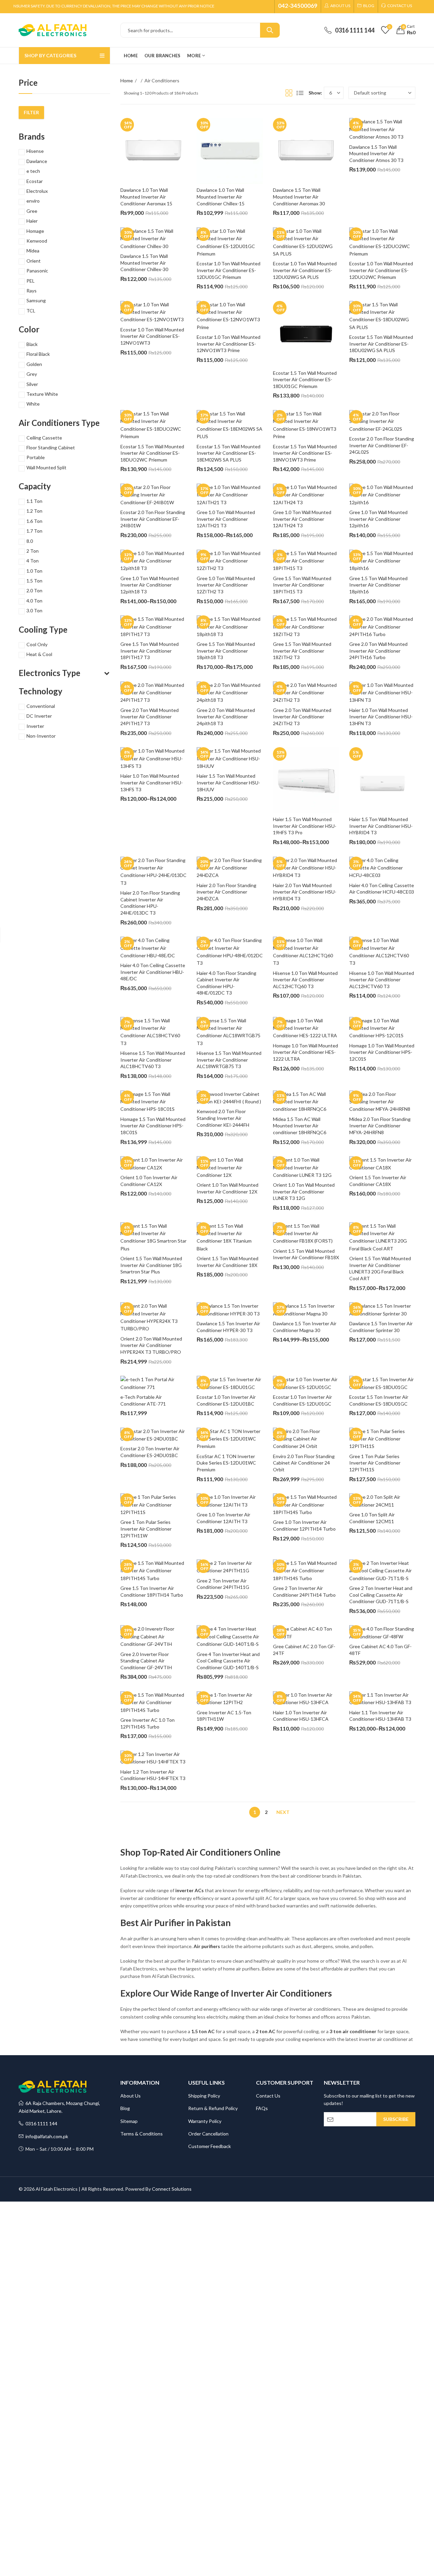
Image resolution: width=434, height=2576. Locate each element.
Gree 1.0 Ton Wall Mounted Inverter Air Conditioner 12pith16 (379, 519)
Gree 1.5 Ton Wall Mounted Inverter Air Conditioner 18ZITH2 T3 (303, 651)
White (33, 404)
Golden (34, 364)
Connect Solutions (172, 2189)
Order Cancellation (208, 2134)
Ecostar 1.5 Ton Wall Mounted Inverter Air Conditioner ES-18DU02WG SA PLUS (382, 344)
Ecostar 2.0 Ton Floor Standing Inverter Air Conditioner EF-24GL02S (382, 445)
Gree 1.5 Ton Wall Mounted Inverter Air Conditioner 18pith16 (379, 585)
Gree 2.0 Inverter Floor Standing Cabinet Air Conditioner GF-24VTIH (146, 1661)
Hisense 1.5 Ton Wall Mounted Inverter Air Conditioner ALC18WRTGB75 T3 (230, 1060)
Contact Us (268, 2096)
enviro (33, 201)
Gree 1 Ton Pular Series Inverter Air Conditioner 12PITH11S (375, 1463)
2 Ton (33, 551)
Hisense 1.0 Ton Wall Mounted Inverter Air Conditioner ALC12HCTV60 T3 (382, 980)
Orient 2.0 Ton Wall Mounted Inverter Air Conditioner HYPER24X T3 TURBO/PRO (152, 1345)
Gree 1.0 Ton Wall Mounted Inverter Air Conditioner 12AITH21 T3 (226, 519)
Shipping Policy (204, 2096)
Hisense (35, 151)
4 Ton (33, 561)
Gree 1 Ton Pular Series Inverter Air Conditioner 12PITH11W (146, 1529)
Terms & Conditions (142, 2134)
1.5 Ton (34, 581)
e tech (33, 171)
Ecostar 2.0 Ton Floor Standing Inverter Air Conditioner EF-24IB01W (153, 519)
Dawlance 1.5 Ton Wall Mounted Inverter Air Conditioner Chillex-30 (145, 263)
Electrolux (37, 191)
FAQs (262, 2108)
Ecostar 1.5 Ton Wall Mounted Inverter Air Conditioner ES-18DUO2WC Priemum (153, 453)
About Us (131, 2096)
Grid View (289, 93)
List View (300, 93)
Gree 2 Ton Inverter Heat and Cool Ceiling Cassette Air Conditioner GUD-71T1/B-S (381, 1595)
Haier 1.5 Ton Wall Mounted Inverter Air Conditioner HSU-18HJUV (228, 782)
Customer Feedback (210, 2146)
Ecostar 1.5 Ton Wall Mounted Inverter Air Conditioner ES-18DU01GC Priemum (305, 380)
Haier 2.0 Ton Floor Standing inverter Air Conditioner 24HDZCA (227, 892)
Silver (32, 384)
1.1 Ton (34, 501)
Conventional (41, 706)
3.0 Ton (34, 610)
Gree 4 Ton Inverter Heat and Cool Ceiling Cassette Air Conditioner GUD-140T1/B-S (229, 1661)
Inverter (35, 726)
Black (32, 344)
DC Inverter (39, 716)
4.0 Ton (34, 601)
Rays (32, 291)
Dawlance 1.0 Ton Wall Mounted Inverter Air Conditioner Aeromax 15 (146, 197)
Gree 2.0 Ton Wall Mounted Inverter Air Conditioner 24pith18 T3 (226, 717)
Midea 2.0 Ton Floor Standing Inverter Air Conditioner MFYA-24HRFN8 (380, 1126)
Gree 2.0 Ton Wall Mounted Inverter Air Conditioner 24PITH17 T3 (150, 717)
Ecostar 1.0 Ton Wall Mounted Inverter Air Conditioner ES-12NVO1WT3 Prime (229, 344)
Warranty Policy (205, 2121)
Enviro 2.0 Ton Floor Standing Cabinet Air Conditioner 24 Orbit (304, 1463)
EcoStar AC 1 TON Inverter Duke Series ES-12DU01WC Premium (227, 1463)
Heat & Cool (39, 654)
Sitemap (129, 2121)
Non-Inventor (41, 736)
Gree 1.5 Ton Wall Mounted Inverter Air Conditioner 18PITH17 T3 (150, 651)
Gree (32, 211)
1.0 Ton (34, 571)
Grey (32, 374)
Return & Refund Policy (213, 2108)
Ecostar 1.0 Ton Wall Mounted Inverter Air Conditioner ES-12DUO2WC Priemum (382, 270)
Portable (36, 457)
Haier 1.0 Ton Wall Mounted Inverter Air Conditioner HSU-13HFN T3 (381, 717)
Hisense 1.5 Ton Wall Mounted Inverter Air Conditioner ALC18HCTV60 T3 (153, 1060)
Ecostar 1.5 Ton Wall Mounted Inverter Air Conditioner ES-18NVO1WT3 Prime (305, 453)
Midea (33, 251)
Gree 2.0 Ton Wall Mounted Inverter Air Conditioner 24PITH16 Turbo (379, 651)
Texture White (42, 394)
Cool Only (37, 644)
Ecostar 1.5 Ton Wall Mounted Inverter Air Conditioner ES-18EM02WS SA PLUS (229, 453)
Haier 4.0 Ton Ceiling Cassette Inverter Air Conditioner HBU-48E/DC (153, 972)
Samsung (36, 300)
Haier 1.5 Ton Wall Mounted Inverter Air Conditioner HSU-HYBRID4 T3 (381, 826)
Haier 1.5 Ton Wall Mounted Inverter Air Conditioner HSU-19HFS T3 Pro (305, 826)
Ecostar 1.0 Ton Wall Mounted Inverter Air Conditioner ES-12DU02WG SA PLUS (305, 270)
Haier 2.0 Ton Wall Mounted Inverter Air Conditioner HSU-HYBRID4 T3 (305, 892)
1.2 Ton (34, 511)
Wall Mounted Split (46, 467)
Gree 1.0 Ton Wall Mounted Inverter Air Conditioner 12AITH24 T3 (303, 519)
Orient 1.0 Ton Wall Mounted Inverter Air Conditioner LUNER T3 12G (304, 1191)
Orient (34, 261)
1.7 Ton (34, 531)
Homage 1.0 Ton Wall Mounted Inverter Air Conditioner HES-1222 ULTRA (306, 1052)
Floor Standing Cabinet (51, 447)
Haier (32, 221)
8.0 (30, 541)
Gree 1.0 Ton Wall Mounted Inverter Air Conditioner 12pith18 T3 (150, 585)
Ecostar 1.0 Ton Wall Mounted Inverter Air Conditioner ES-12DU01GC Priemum (229, 270)
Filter (31, 112)
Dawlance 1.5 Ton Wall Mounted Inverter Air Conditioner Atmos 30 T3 (376, 154)
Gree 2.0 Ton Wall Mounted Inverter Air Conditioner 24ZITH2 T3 (303, 717)
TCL (31, 311)
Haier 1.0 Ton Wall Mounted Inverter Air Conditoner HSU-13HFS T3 (152, 782)
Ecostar (35, 181)
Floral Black (38, 354)
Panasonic (37, 271)
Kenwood (37, 241)
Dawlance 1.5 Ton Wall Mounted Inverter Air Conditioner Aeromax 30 (299, 197)
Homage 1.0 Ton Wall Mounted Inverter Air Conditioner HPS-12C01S (382, 1052)
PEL (31, 281)
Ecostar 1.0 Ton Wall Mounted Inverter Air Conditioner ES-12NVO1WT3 (153, 336)
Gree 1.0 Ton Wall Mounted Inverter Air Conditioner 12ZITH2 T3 (226, 585)
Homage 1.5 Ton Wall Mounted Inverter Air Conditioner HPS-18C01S (153, 1126)
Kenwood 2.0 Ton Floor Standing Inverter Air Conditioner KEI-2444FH (223, 1118)
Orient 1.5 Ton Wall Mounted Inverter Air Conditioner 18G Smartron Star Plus (152, 1265)
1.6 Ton (34, 521)
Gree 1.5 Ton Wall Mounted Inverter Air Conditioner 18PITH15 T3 (303, 585)
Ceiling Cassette (44, 438)
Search (270, 30)
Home (127, 80)
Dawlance (37, 161)
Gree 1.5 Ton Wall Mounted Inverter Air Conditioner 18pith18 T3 (226, 651)
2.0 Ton (34, 590)
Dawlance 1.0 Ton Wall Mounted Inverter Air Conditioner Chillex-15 (221, 197)
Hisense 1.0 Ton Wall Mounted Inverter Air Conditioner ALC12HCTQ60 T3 (306, 980)
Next (283, 1812)
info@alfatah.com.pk (46, 2136)
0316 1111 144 (40, 2123)
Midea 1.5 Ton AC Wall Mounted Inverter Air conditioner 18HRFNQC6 (300, 1126)
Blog (125, 2108)
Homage (35, 231)
